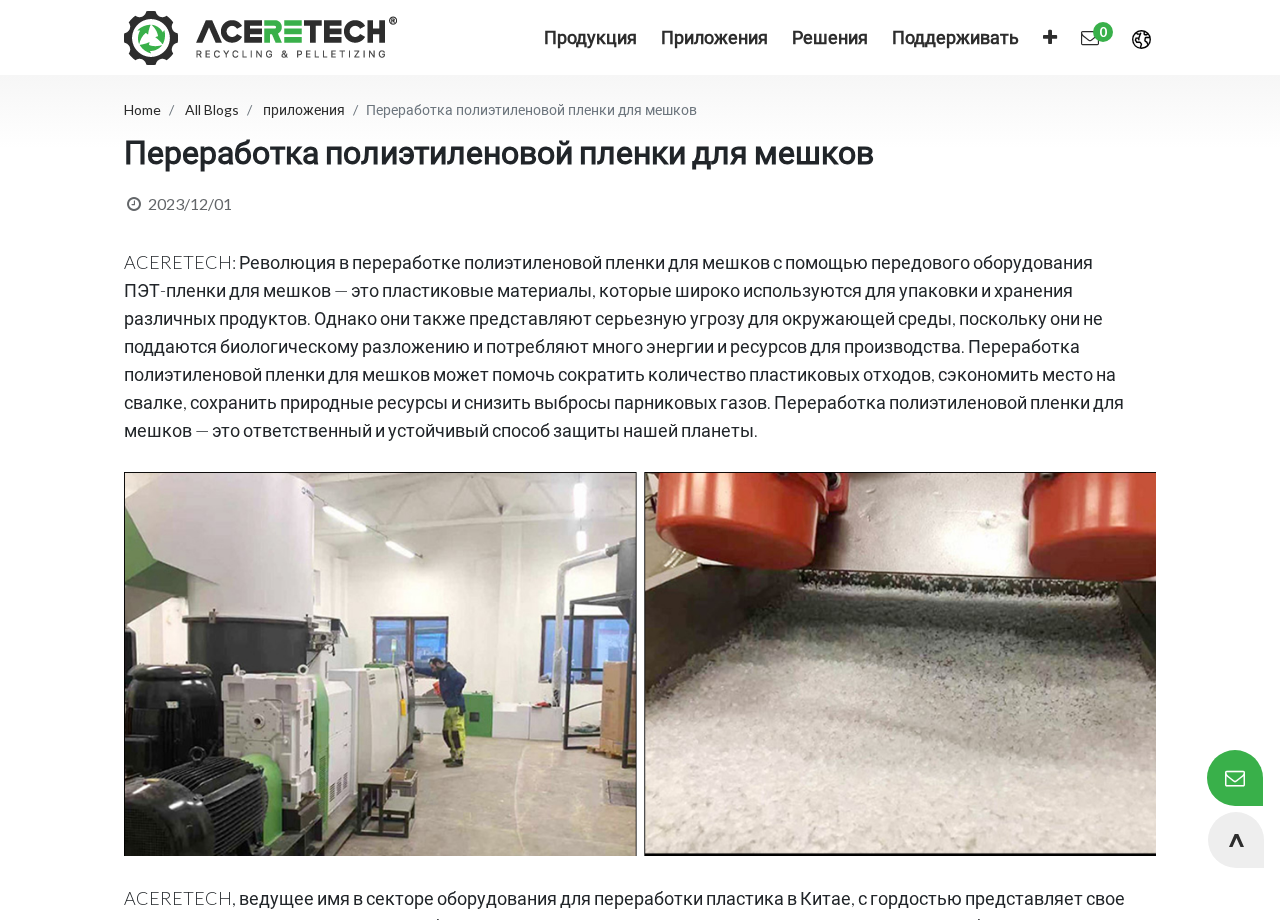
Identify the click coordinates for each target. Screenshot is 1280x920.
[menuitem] (714, 37)
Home (142, 109)
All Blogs (212, 109)
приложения (304, 109)
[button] (1050, 37)
